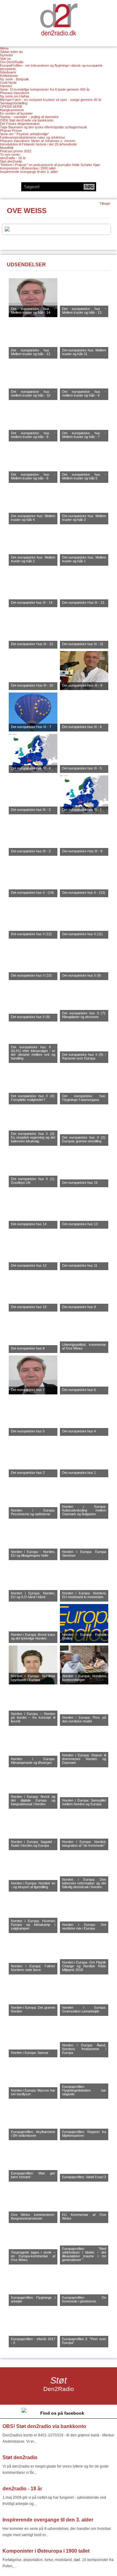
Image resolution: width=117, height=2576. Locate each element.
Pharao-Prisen (11, 131)
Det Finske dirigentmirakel (20, 124)
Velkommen (59, 19)
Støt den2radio (11, 161)
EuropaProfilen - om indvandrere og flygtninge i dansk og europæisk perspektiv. (51, 67)
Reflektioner (9, 76)
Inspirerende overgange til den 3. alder (29, 172)
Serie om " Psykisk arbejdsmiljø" (24, 134)
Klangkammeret (12, 110)
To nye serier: (10, 155)
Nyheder (7, 55)
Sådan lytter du (11, 52)
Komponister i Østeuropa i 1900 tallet (28, 168)
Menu (4, 48)
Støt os (5, 59)
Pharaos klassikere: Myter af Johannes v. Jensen (38, 141)
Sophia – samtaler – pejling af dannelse (29, 117)
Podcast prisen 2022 (16, 151)
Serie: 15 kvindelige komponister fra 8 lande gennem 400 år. (45, 89)
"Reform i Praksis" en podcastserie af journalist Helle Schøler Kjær (50, 165)
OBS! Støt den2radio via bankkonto (27, 120)
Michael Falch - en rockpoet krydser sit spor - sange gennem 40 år (51, 100)
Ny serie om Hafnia (15, 96)
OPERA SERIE (11, 107)
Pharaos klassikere (15, 93)
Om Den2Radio (12, 62)
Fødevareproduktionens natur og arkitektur (33, 137)
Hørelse (6, 86)
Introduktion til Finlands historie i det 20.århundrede (38, 144)
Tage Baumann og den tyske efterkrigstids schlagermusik (44, 127)
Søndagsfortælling (14, 103)
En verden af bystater (16, 113)
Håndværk (8, 72)
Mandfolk (7, 148)
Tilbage (105, 203)
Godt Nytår (8, 83)
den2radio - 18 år (13, 158)
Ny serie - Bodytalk (15, 79)
